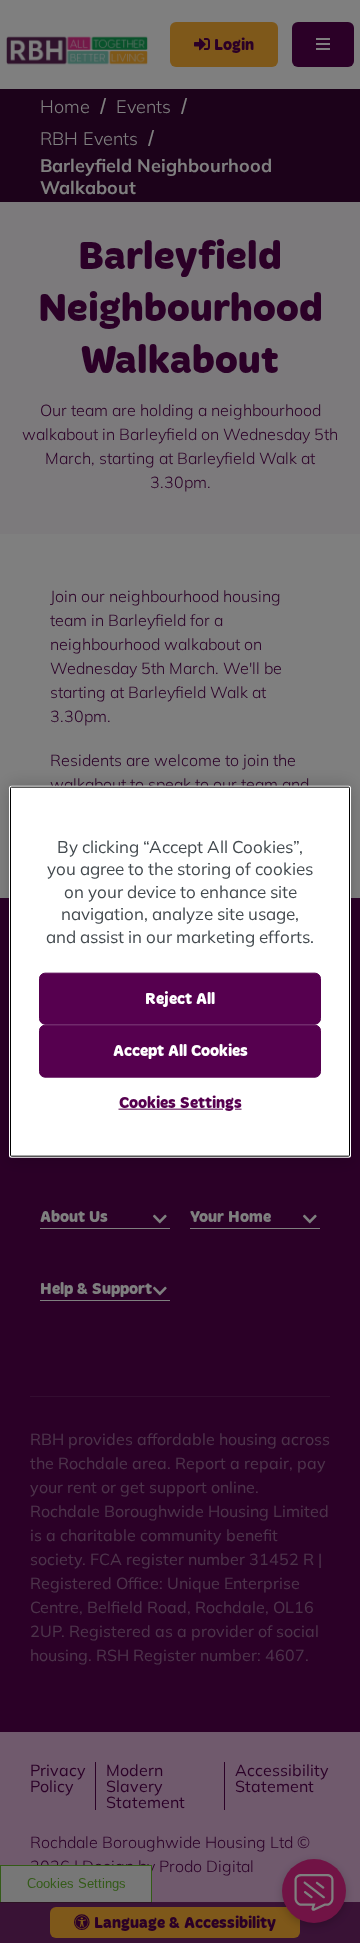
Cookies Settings (180, 1102)
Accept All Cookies (180, 1051)
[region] (180, 971)
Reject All (180, 999)
